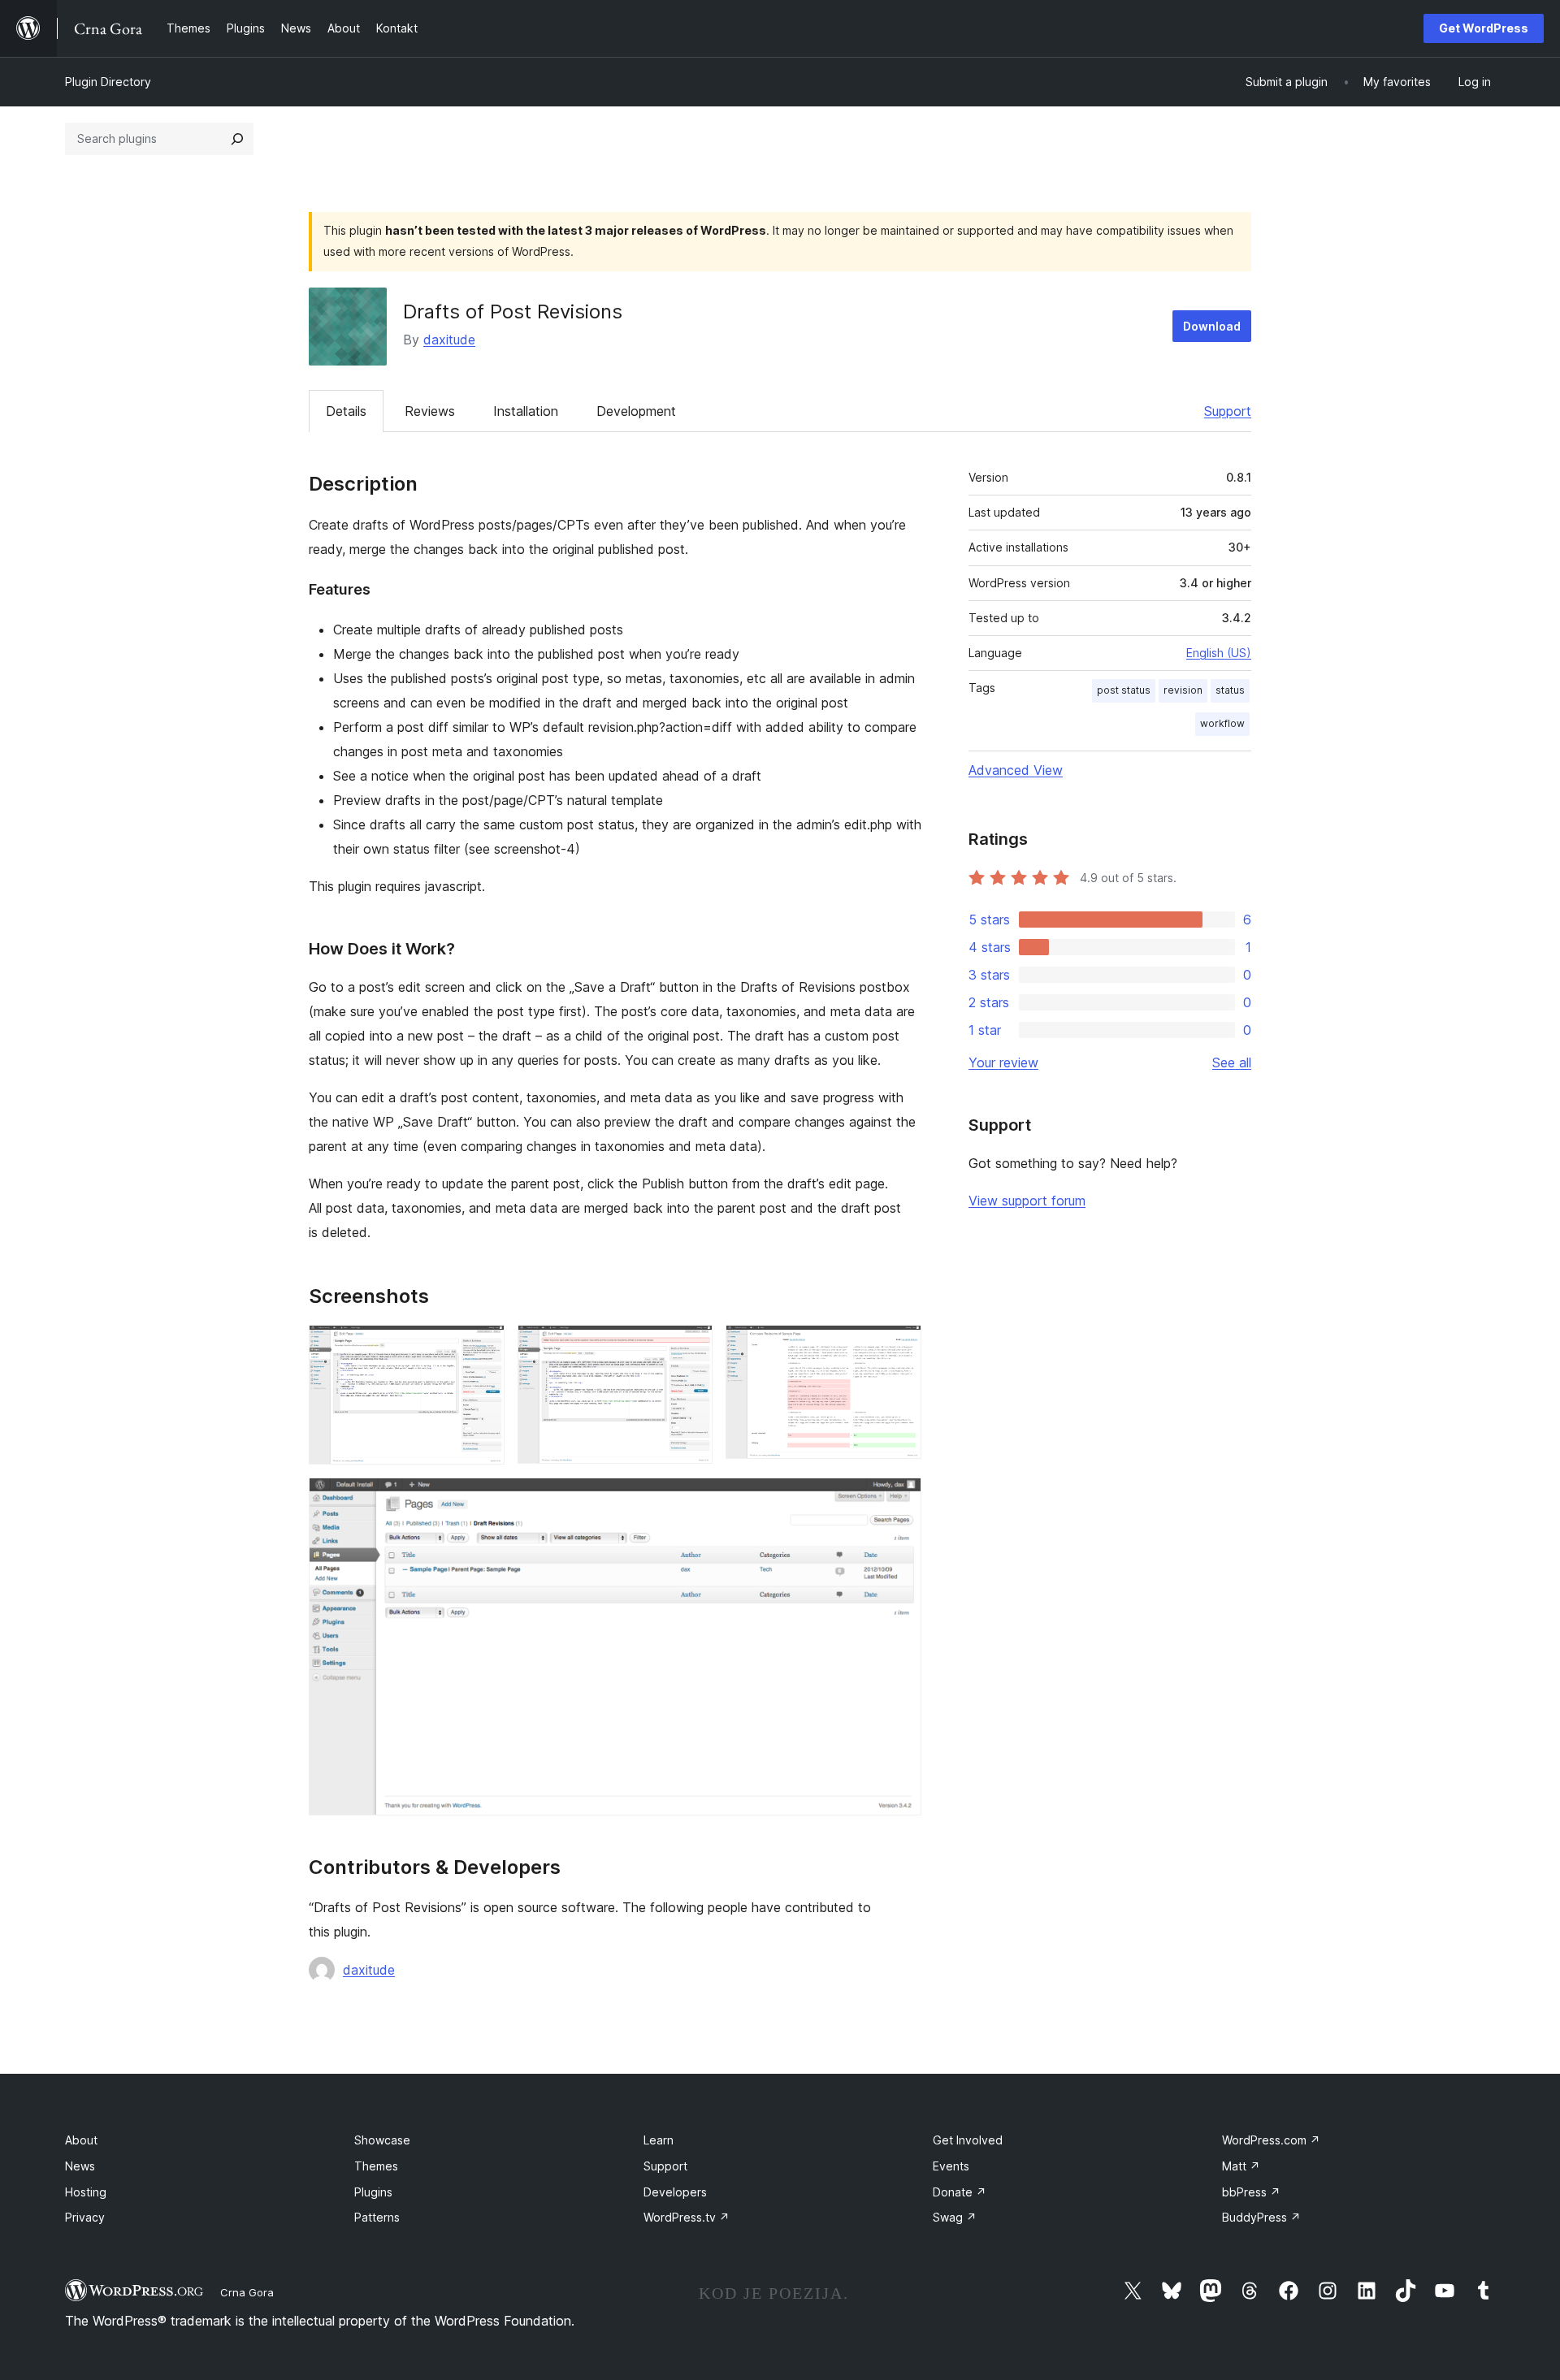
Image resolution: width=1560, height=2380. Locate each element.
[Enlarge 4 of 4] (899, 1499)
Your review (1003, 1062)
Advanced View (1016, 770)
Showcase (382, 2140)
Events (951, 2166)
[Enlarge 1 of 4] (483, 1347)
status (1230, 690)
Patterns (377, 2217)
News (80, 2166)
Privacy (85, 2217)
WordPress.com (1271, 2140)
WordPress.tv (687, 2217)
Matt (1241, 2166)
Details (346, 411)
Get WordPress (1484, 28)
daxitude (449, 340)
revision (1183, 690)
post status (1124, 690)
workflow (1222, 723)
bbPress (1251, 2192)
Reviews (430, 411)
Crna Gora (247, 2292)
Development (636, 411)
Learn (659, 2140)
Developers (675, 2192)
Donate (960, 2192)
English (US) (1219, 653)
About (81, 2140)
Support (1228, 411)
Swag (955, 2217)
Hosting (86, 2192)
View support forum (1027, 1201)
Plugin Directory (108, 82)
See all (1232, 1062)
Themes (376, 2166)
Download (1212, 326)
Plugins (373, 2192)
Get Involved (968, 2140)
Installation (526, 411)
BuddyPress (1261, 2217)
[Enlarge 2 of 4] (691, 1347)
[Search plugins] (237, 139)
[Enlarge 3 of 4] (899, 1347)
